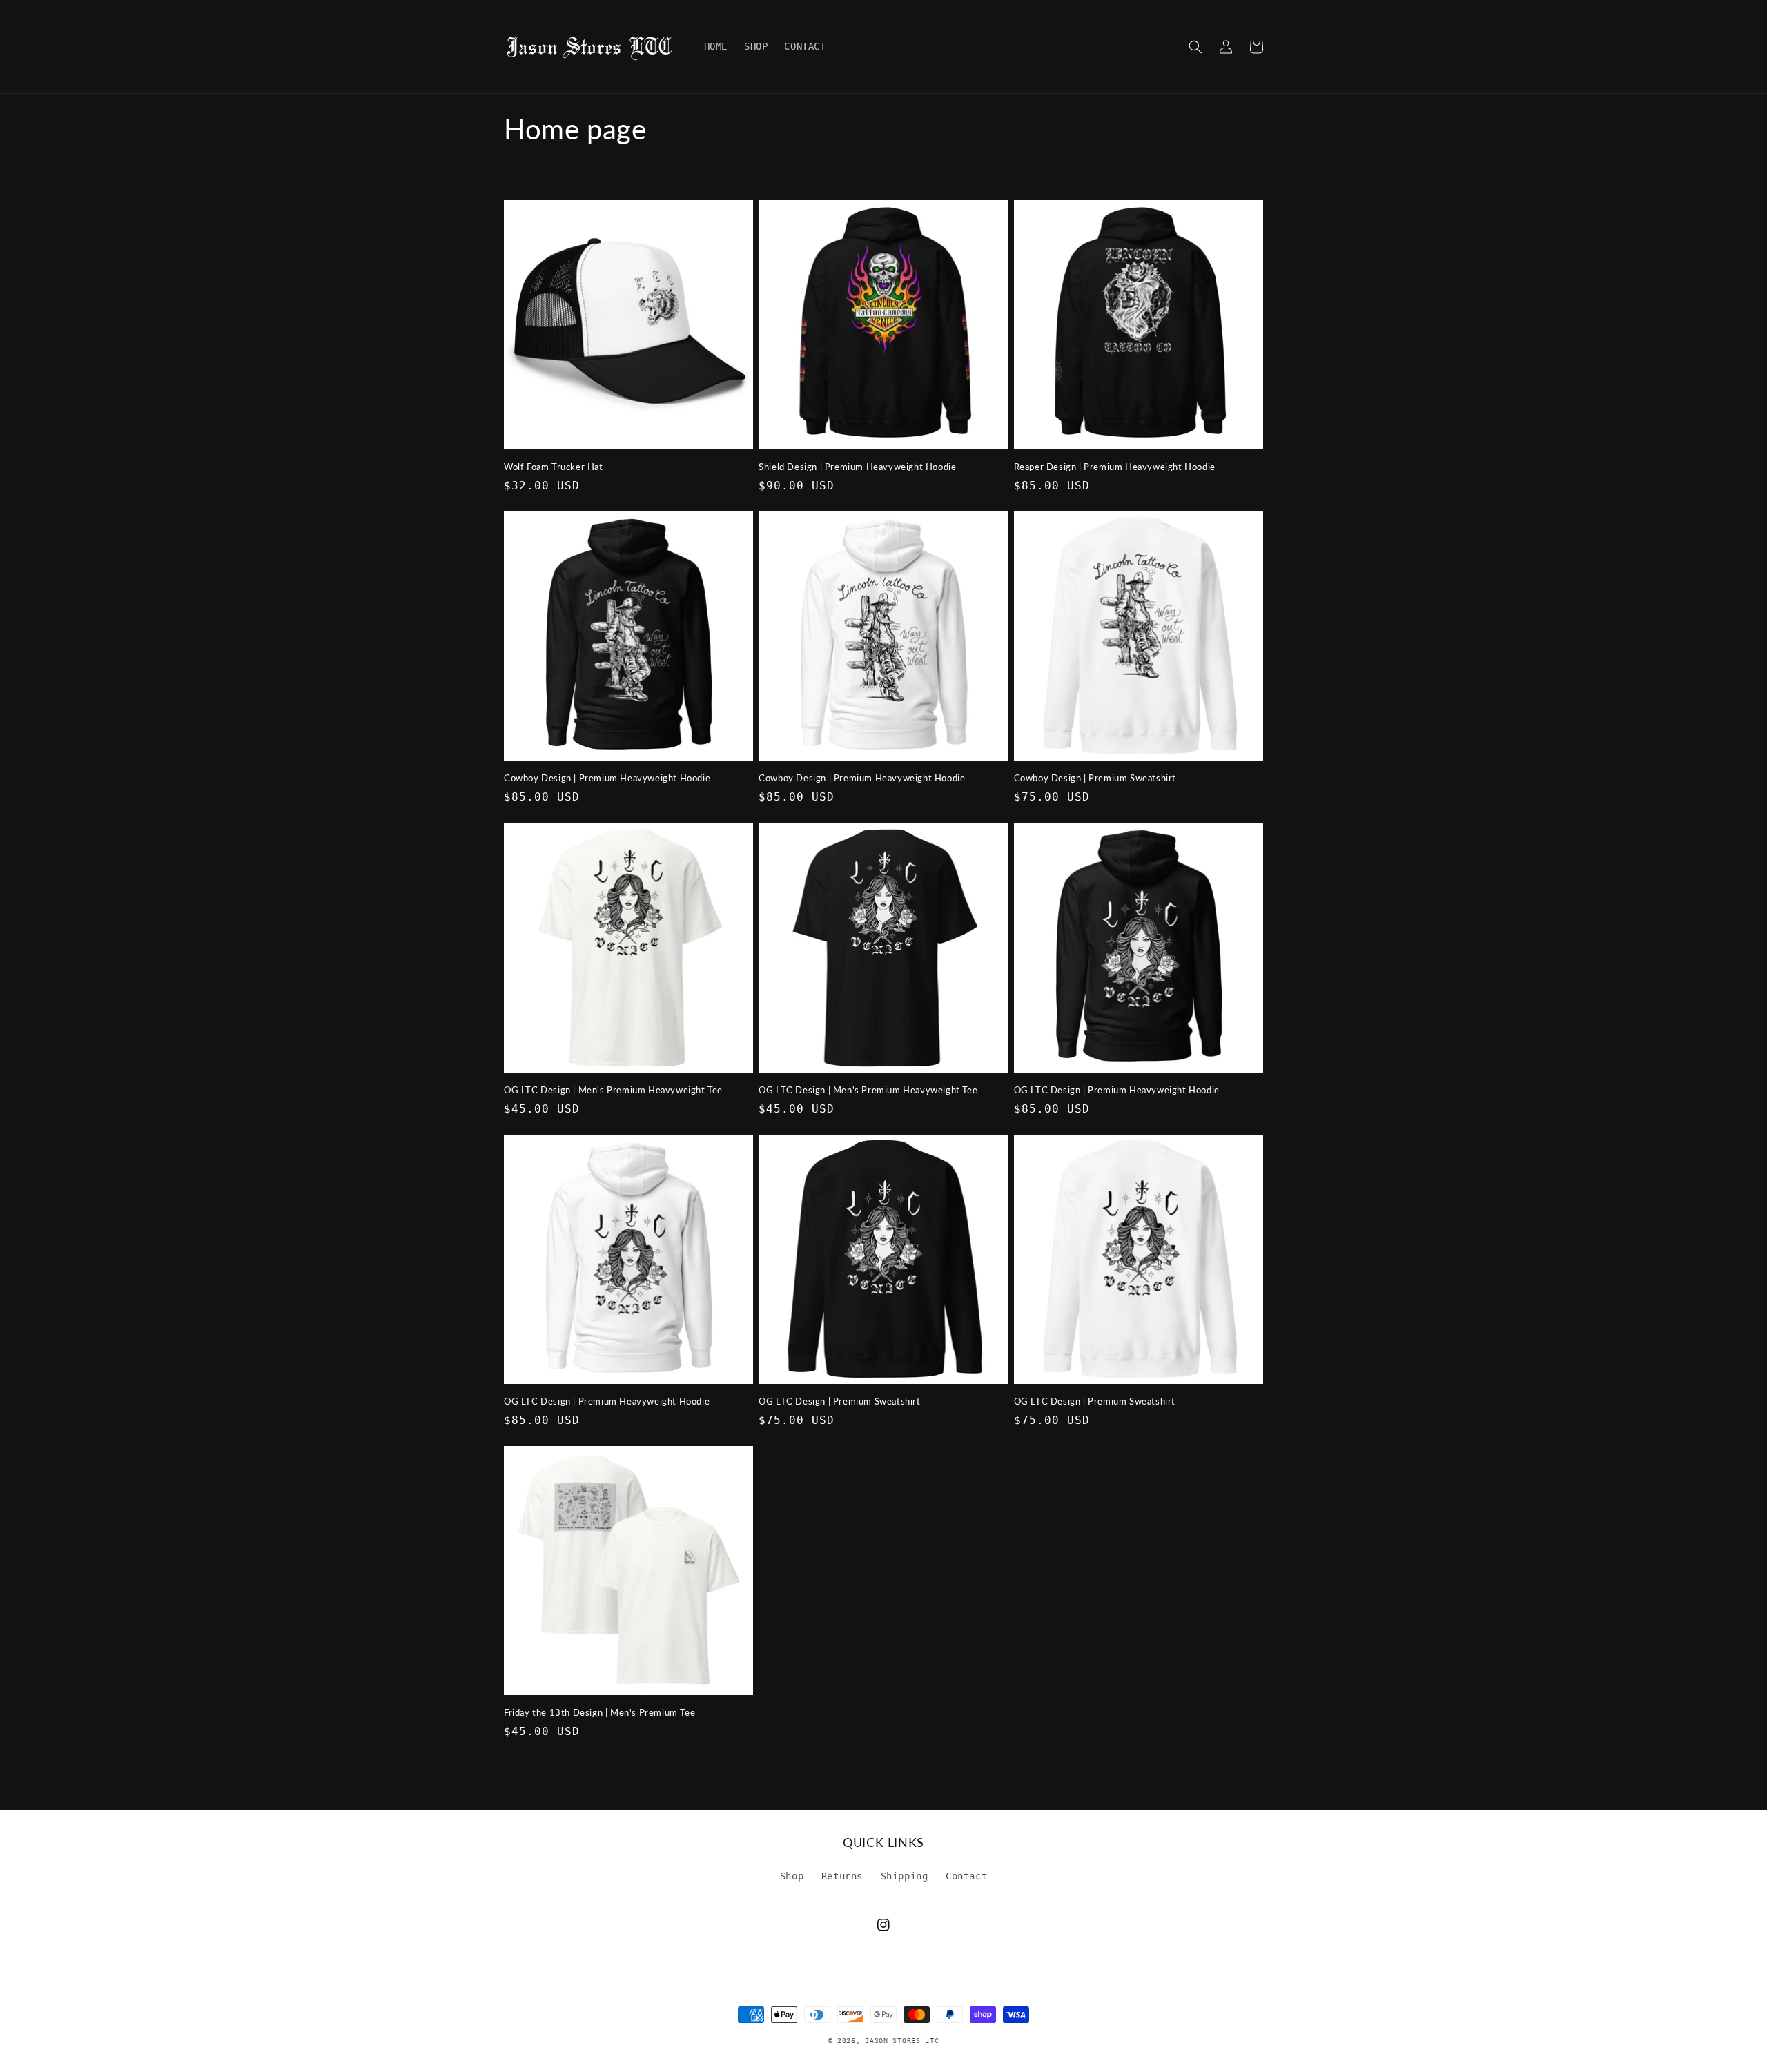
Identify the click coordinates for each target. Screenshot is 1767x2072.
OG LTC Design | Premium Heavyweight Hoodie (1117, 1090)
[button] (1195, 47)
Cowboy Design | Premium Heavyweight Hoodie (607, 778)
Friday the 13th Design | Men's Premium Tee (599, 1712)
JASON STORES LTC (902, 2041)
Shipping (905, 1876)
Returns (842, 1876)
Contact (966, 1876)
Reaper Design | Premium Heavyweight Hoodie (1115, 467)
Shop (792, 1876)
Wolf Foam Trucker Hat (554, 467)
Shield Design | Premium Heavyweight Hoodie (857, 467)
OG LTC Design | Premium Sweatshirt (839, 1401)
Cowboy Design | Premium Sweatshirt (1095, 778)
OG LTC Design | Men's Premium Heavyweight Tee (613, 1090)
